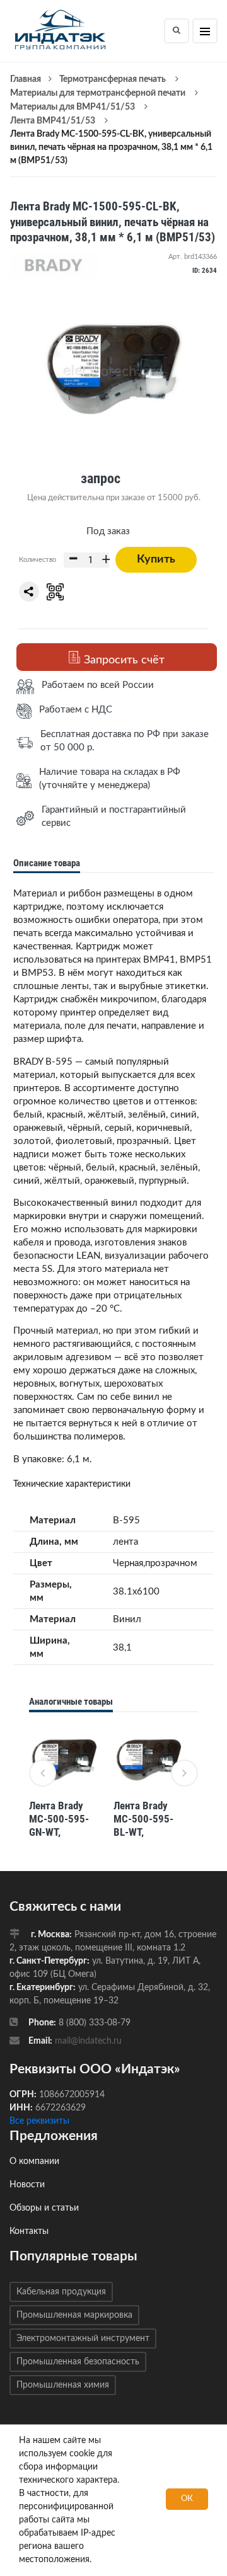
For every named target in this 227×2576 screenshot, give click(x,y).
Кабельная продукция (61, 2292)
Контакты (29, 2231)
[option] (65, 1782)
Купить (156, 559)
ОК (187, 2499)
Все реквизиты (39, 2121)
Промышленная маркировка (74, 2315)
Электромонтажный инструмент (83, 2338)
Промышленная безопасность (78, 2362)
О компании (34, 2161)
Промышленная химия (63, 2385)
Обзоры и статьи (44, 2208)
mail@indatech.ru (88, 2041)
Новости (27, 2185)
